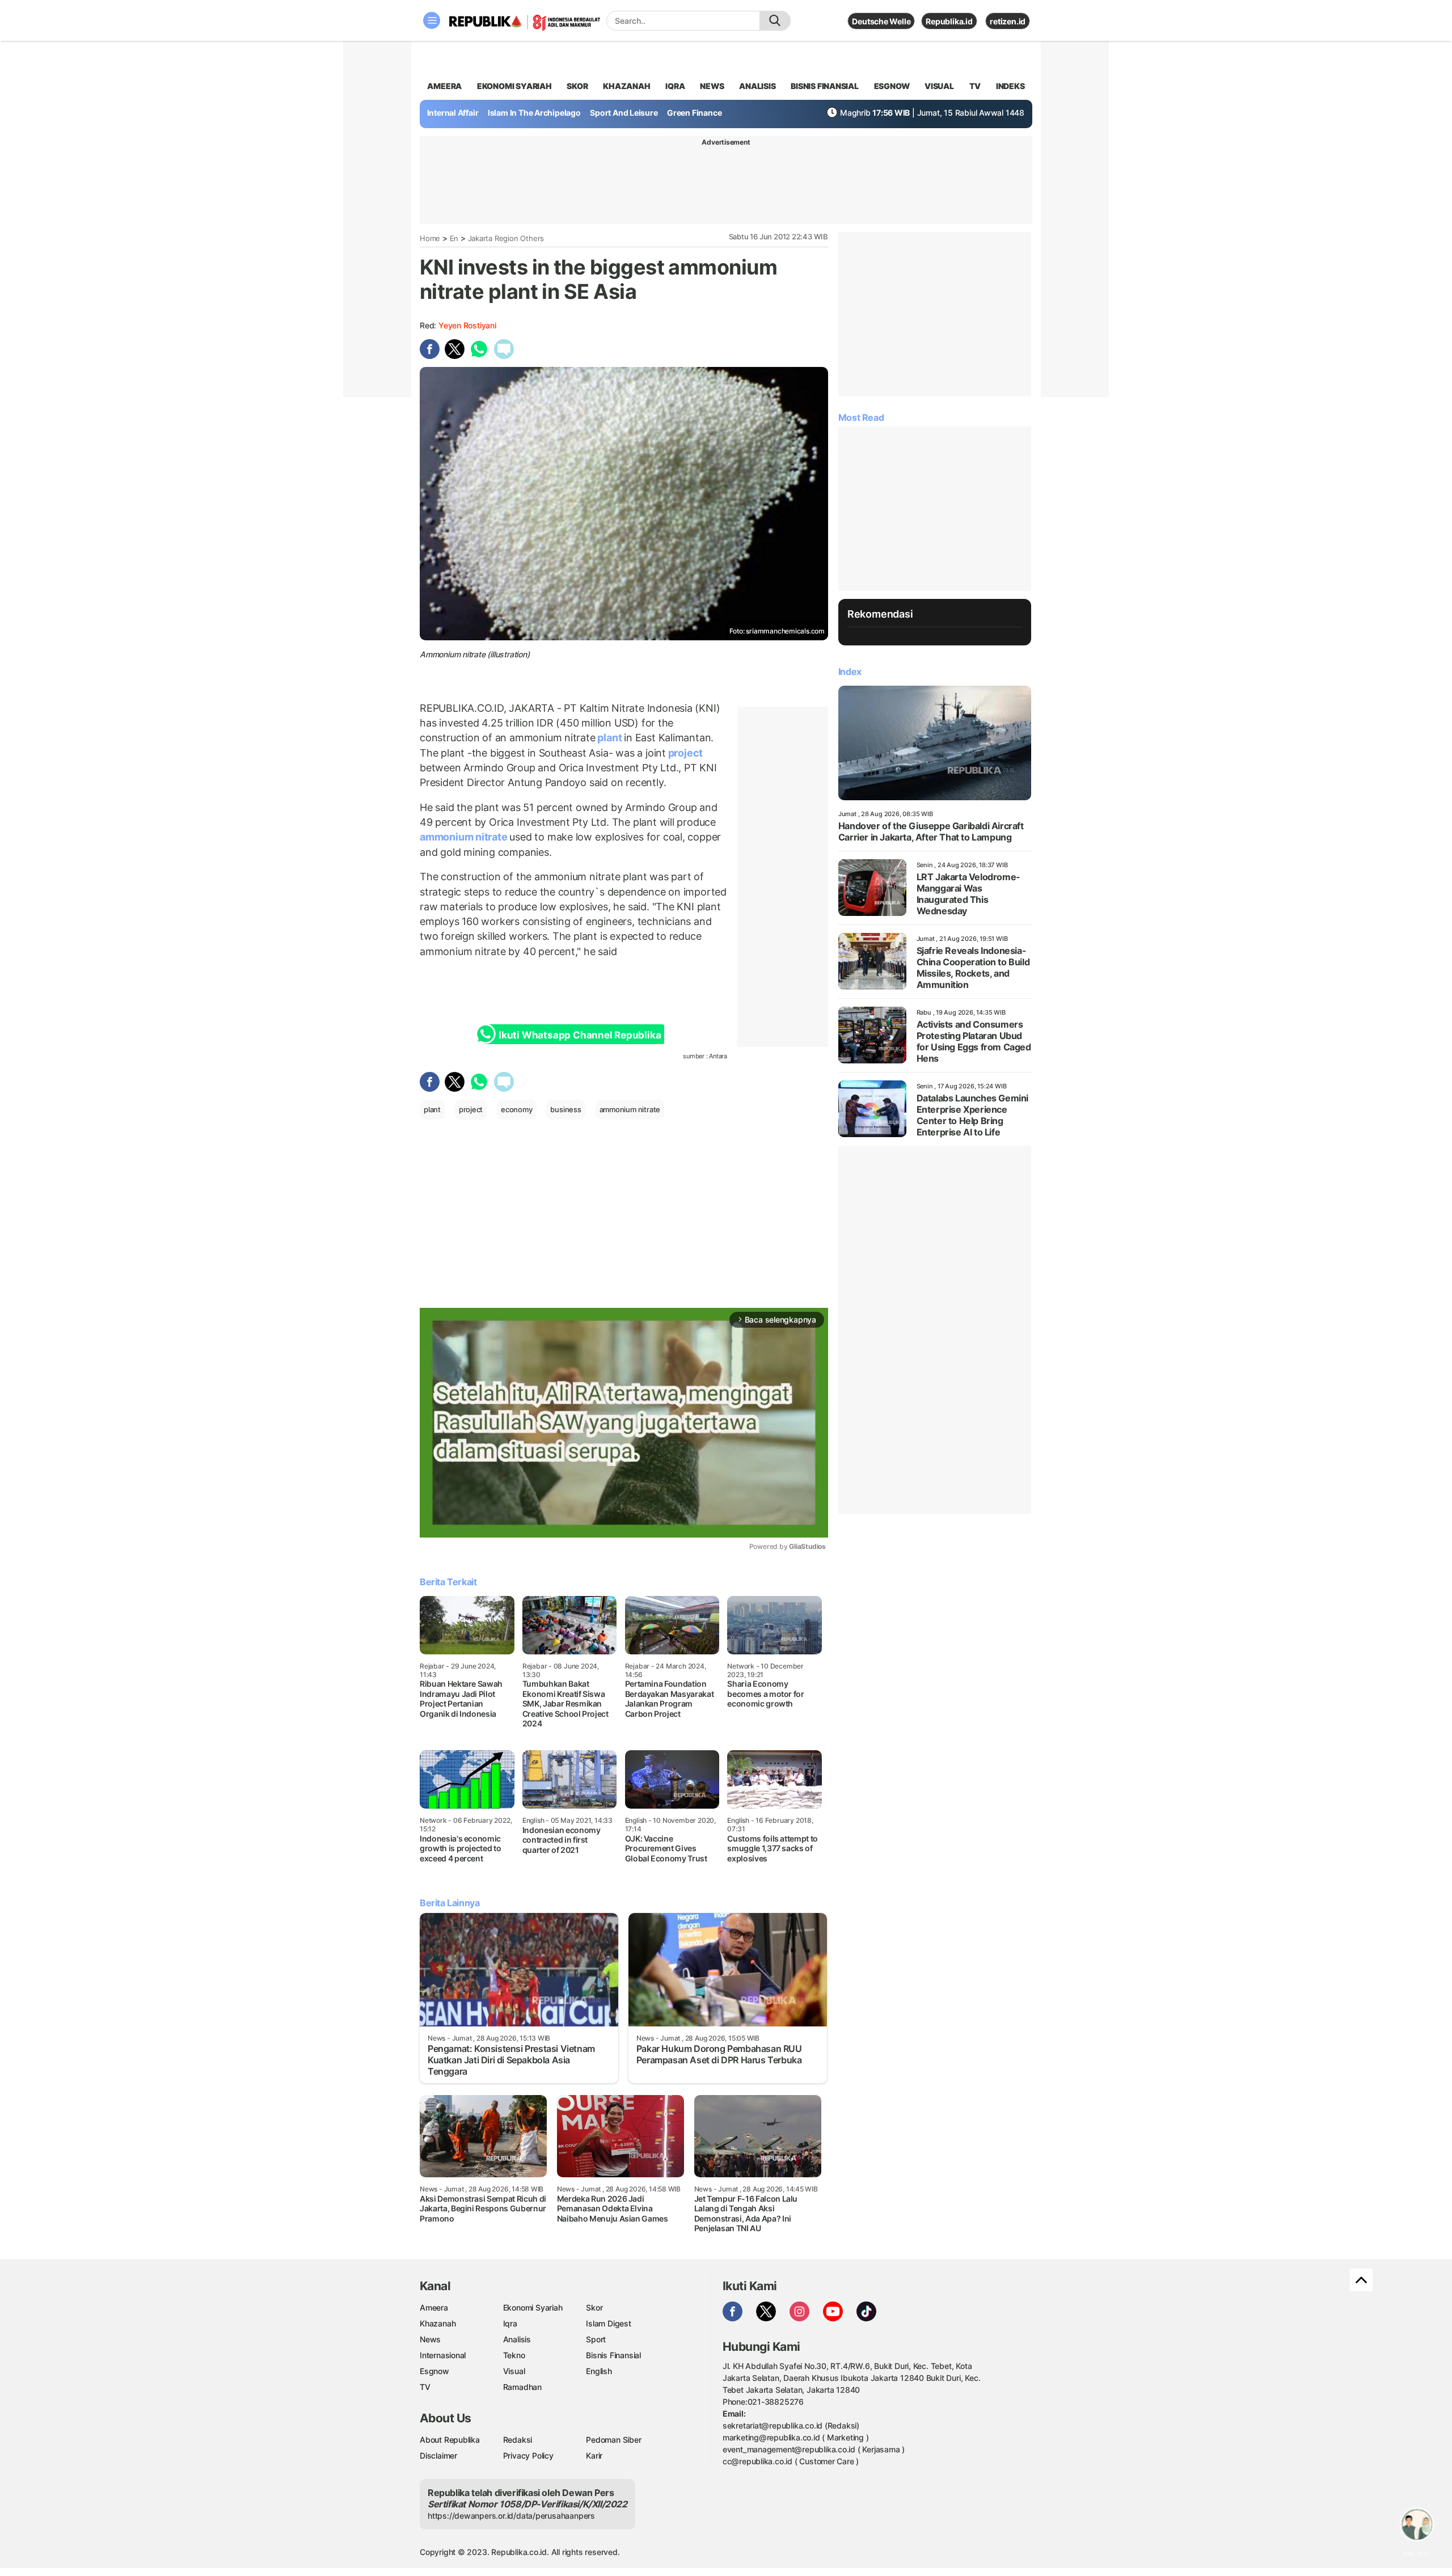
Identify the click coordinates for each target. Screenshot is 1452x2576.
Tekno (514, 2355)
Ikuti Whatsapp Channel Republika (580, 1035)
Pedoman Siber (613, 2440)
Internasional (443, 2355)
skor (577, 86)
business (565, 1109)
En (454, 238)
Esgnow (434, 2371)
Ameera (434, 2307)
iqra (675, 86)
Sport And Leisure (624, 113)
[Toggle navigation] (432, 20)
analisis (757, 86)
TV (975, 86)
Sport (596, 2339)
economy (517, 1109)
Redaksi (518, 2440)
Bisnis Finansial (825, 86)
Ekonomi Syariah (514, 86)
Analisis (517, 2339)
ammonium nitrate (465, 837)
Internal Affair (453, 113)
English (599, 2371)
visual (939, 86)
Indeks (1010, 86)
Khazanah (438, 2323)
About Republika (450, 2440)
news (712, 86)
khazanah (626, 86)
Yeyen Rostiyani (467, 325)
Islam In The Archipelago (534, 113)
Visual (514, 2371)
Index (850, 672)
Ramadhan (522, 2387)
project (684, 753)
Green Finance (694, 113)
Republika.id (949, 21)
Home (430, 238)
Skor (594, 2307)
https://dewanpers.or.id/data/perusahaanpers (511, 2516)
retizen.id (1008, 21)
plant (610, 738)
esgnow (892, 86)
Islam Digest (608, 2323)
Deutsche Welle (881, 21)
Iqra (510, 2323)
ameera (444, 86)
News (430, 2339)
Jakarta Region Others (506, 238)
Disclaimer (438, 2455)
